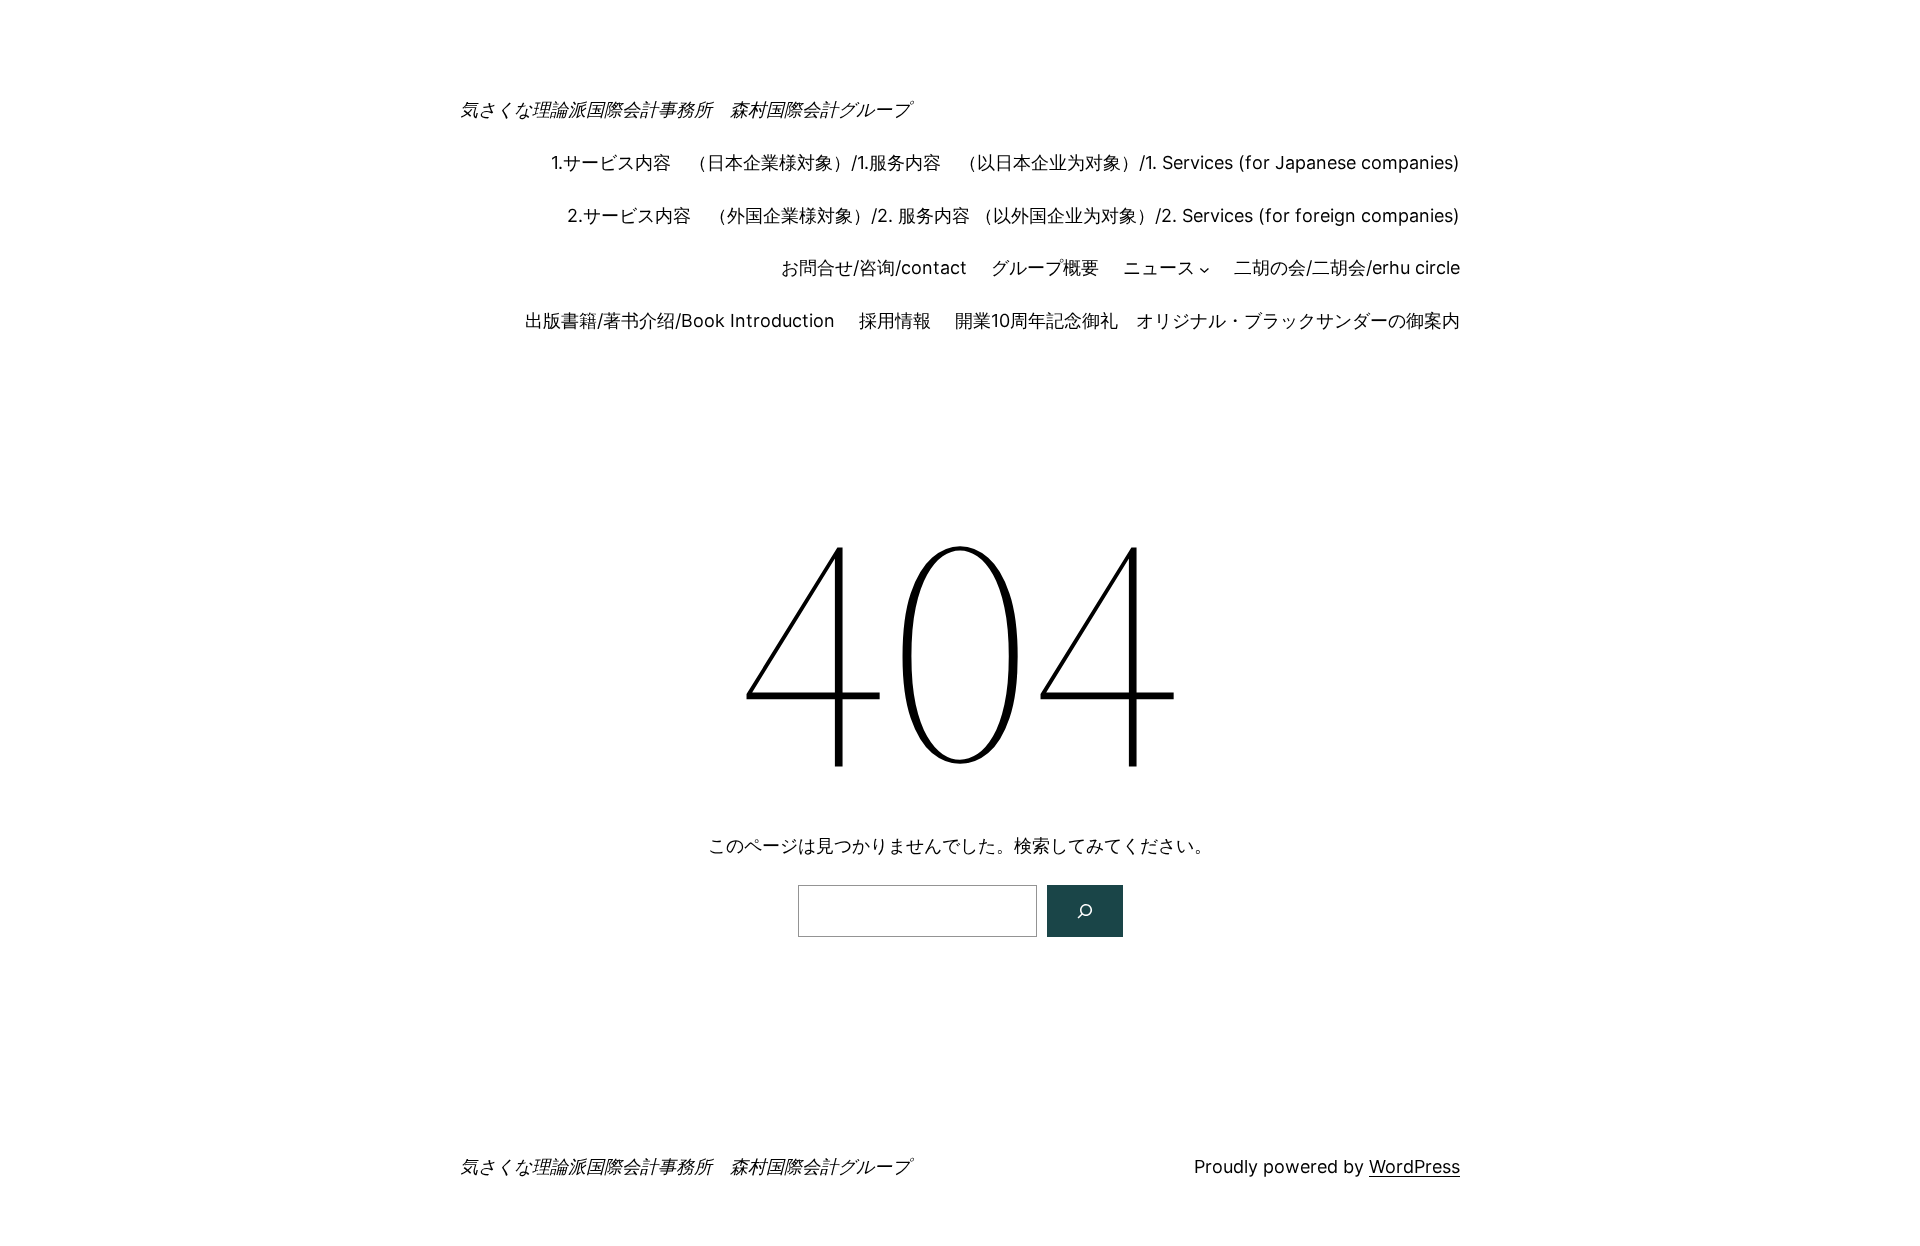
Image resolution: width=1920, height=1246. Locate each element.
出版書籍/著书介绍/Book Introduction (680, 320)
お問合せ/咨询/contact (874, 267)
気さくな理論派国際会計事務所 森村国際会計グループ (685, 109)
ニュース (1159, 267)
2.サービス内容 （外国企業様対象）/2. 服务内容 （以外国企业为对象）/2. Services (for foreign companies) (1013, 215)
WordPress (1414, 1166)
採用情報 (895, 320)
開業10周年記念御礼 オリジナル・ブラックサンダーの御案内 (1207, 320)
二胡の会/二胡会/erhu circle (1347, 267)
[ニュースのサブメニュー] (1204, 268)
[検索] (1085, 911)
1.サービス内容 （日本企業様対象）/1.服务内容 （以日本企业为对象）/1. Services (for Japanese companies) (1005, 162)
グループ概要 (1045, 267)
